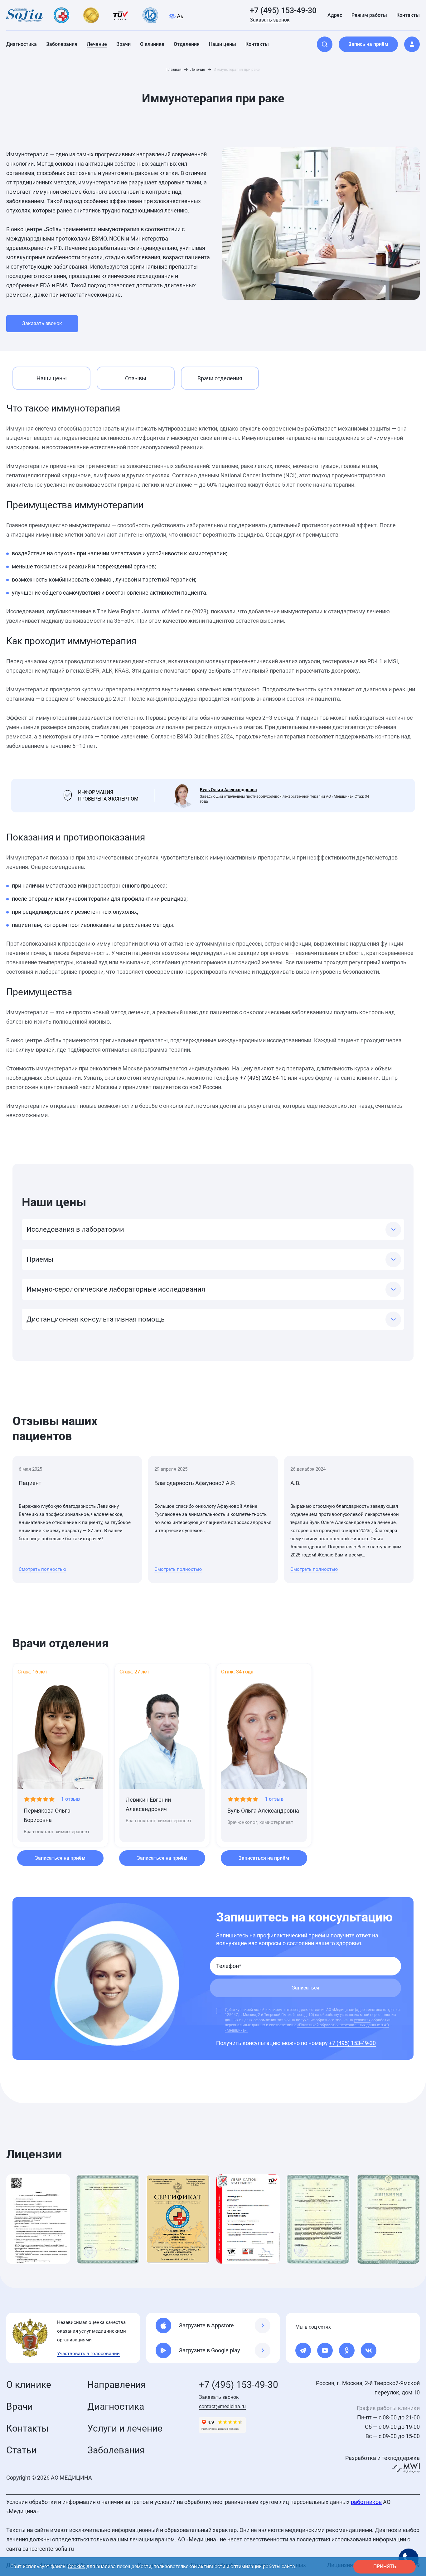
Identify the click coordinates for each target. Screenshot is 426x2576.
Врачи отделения (220, 378)
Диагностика (116, 2406)
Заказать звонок (270, 20)
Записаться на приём (60, 1858)
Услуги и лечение (125, 2428)
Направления (116, 2385)
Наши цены (52, 378)
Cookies (76, 2566)
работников (366, 2502)
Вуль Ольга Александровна (228, 790)
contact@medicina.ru (222, 2406)
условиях (362, 2020)
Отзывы (136, 378)
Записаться (306, 1988)
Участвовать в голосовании (88, 2354)
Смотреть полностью (42, 1569)
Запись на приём (368, 44)
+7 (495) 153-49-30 (283, 10)
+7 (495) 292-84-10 (263, 1078)
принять (385, 2566)
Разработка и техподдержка (382, 2458)
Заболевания (116, 2450)
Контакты (27, 2428)
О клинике (29, 2385)
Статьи (21, 2450)
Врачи (19, 2406)
